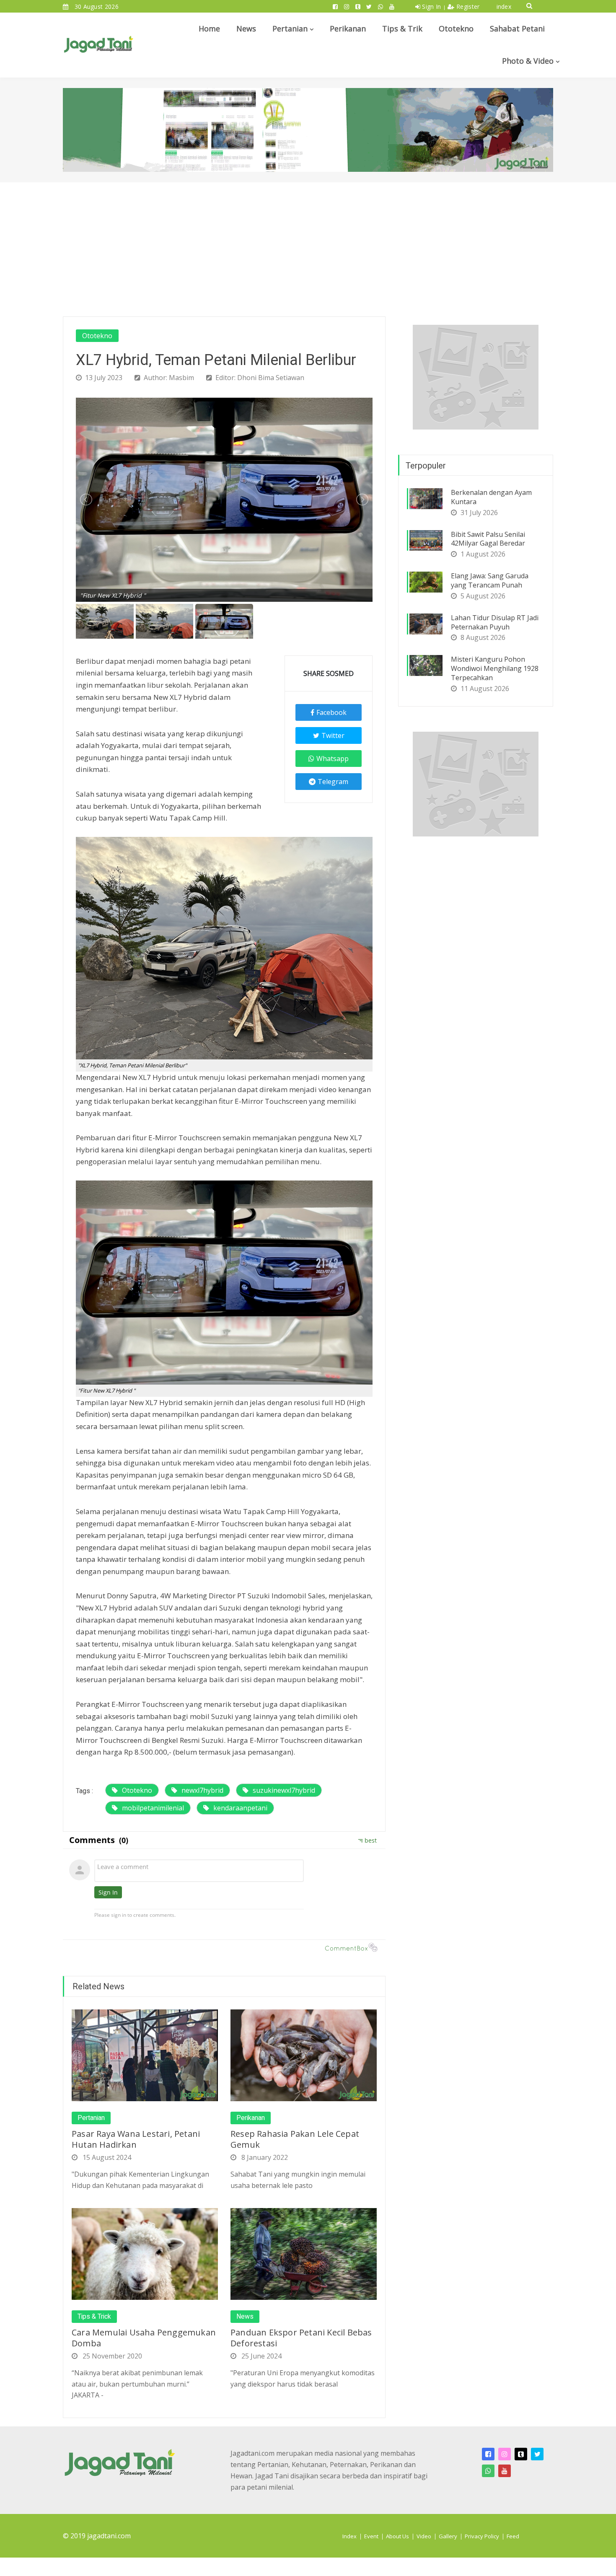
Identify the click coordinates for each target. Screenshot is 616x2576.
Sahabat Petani (517, 28)
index (504, 6)
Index (349, 2536)
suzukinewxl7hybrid (284, 1790)
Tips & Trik (402, 28)
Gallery (448, 2536)
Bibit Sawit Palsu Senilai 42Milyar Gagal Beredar (488, 539)
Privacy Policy (482, 2536)
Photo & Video (528, 61)
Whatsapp (333, 759)
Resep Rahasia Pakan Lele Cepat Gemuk (295, 2139)
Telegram (333, 782)
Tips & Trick (94, 2317)
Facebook (331, 712)
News (246, 28)
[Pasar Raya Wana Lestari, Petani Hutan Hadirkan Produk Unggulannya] (145, 2055)
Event (371, 2536)
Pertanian (290, 28)
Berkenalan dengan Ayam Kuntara (491, 497)
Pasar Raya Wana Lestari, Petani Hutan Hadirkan (136, 2139)
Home (209, 28)
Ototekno (456, 28)
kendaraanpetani (240, 1808)
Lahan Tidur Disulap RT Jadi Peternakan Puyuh (495, 622)
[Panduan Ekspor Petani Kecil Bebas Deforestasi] (304, 2253)
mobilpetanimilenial (153, 1808)
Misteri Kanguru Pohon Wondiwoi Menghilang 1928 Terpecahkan (495, 668)
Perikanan (348, 28)
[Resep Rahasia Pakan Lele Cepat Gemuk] (304, 2055)
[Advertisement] (308, 245)
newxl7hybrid (202, 1790)
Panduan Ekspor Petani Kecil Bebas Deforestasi (301, 2338)
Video (424, 2536)
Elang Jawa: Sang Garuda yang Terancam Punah (490, 580)
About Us (397, 2536)
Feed (513, 2536)
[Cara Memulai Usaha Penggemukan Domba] (145, 2253)
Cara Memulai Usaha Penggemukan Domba (144, 2338)
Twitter (333, 735)
